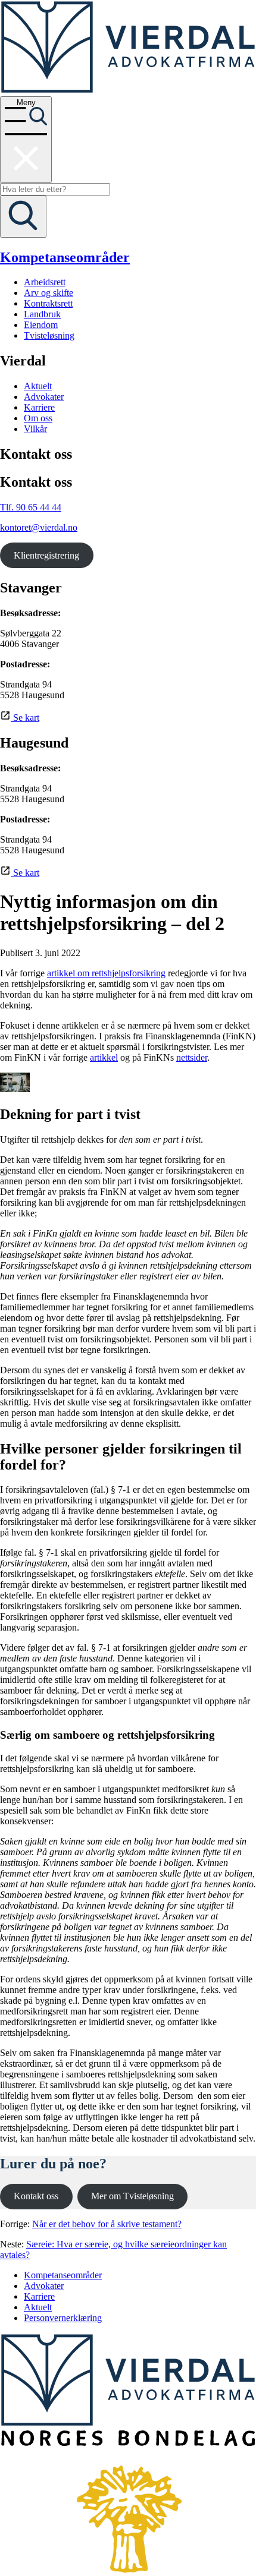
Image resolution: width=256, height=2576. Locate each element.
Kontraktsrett (48, 303)
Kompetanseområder (65, 257)
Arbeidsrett (45, 282)
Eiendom (41, 325)
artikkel (104, 1057)
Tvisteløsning (49, 335)
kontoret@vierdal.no (39, 527)
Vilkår (35, 429)
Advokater (44, 397)
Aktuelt (38, 386)
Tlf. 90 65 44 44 (31, 507)
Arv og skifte (49, 293)
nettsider (192, 1057)
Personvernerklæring (63, 2318)
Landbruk (42, 314)
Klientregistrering (46, 555)
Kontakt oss (36, 2196)
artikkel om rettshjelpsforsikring (106, 973)
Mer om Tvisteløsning (132, 2196)
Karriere (39, 407)
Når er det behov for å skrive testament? (107, 2224)
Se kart (25, 718)
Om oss (38, 418)
